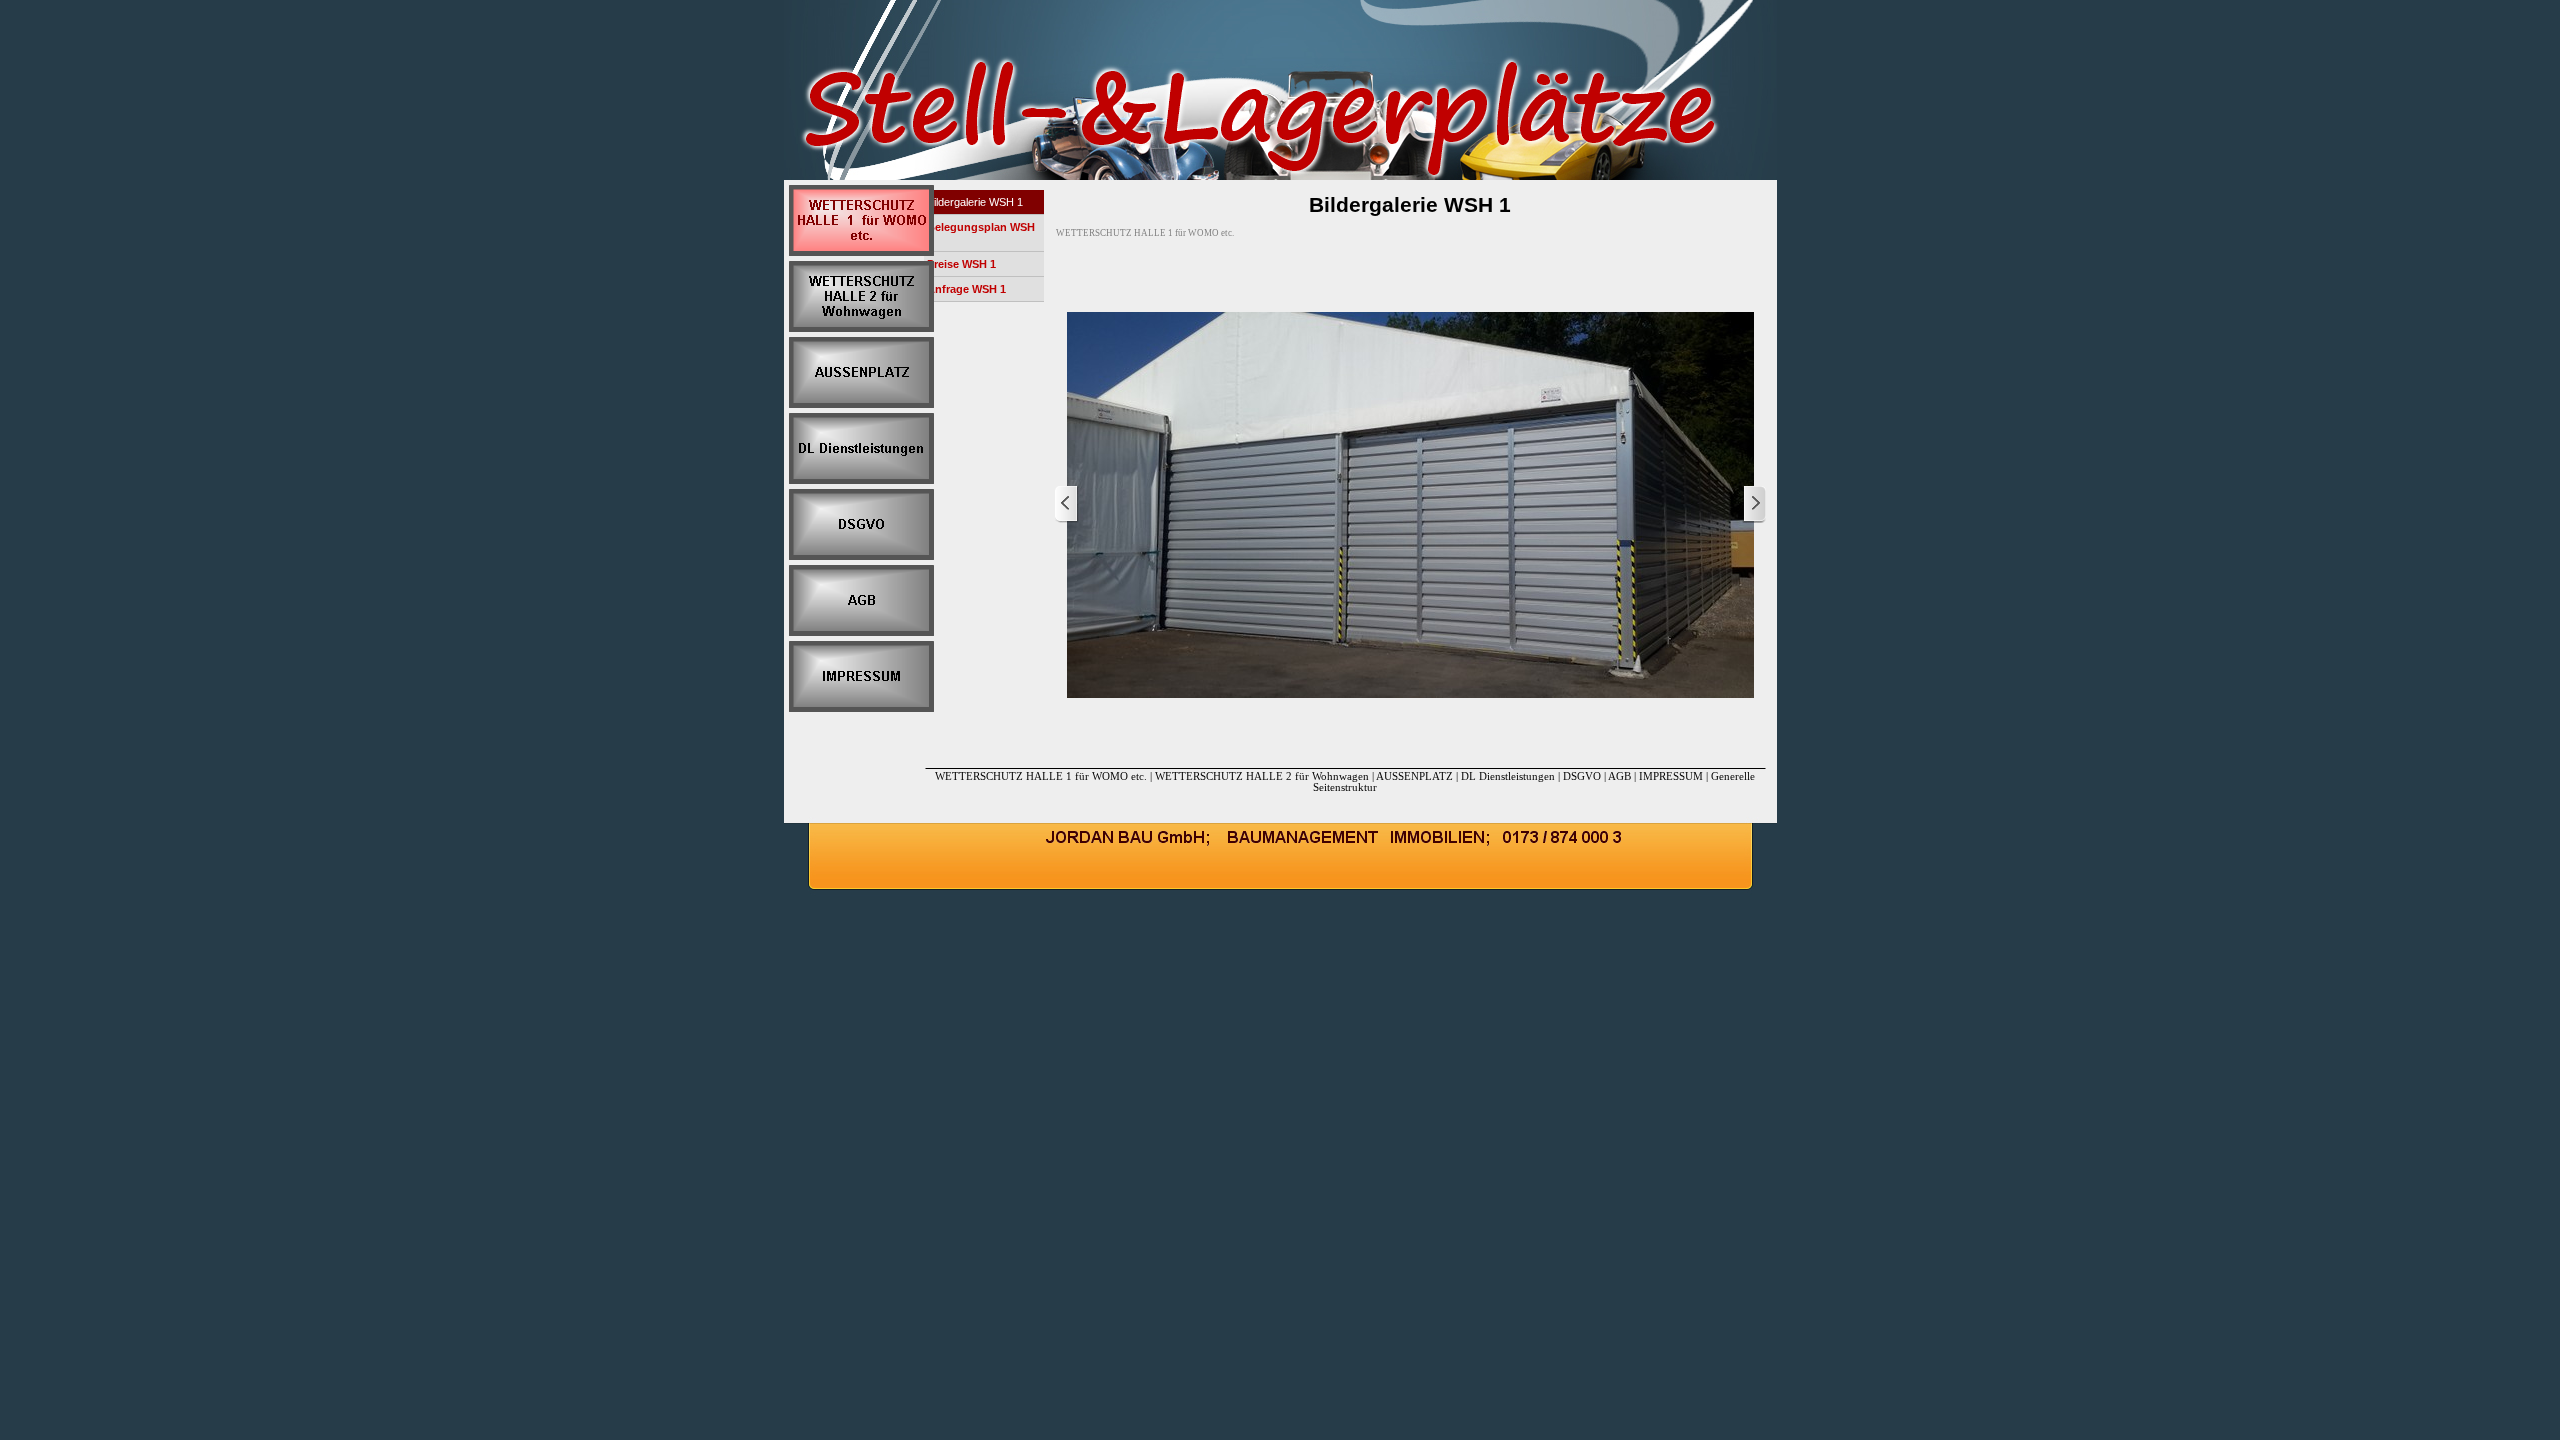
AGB (1619, 776)
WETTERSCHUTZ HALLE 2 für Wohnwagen (1262, 776)
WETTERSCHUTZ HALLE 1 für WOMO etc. (1042, 776)
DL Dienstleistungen (1509, 776)
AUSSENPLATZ (1416, 776)
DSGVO (1582, 776)
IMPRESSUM (1671, 776)
